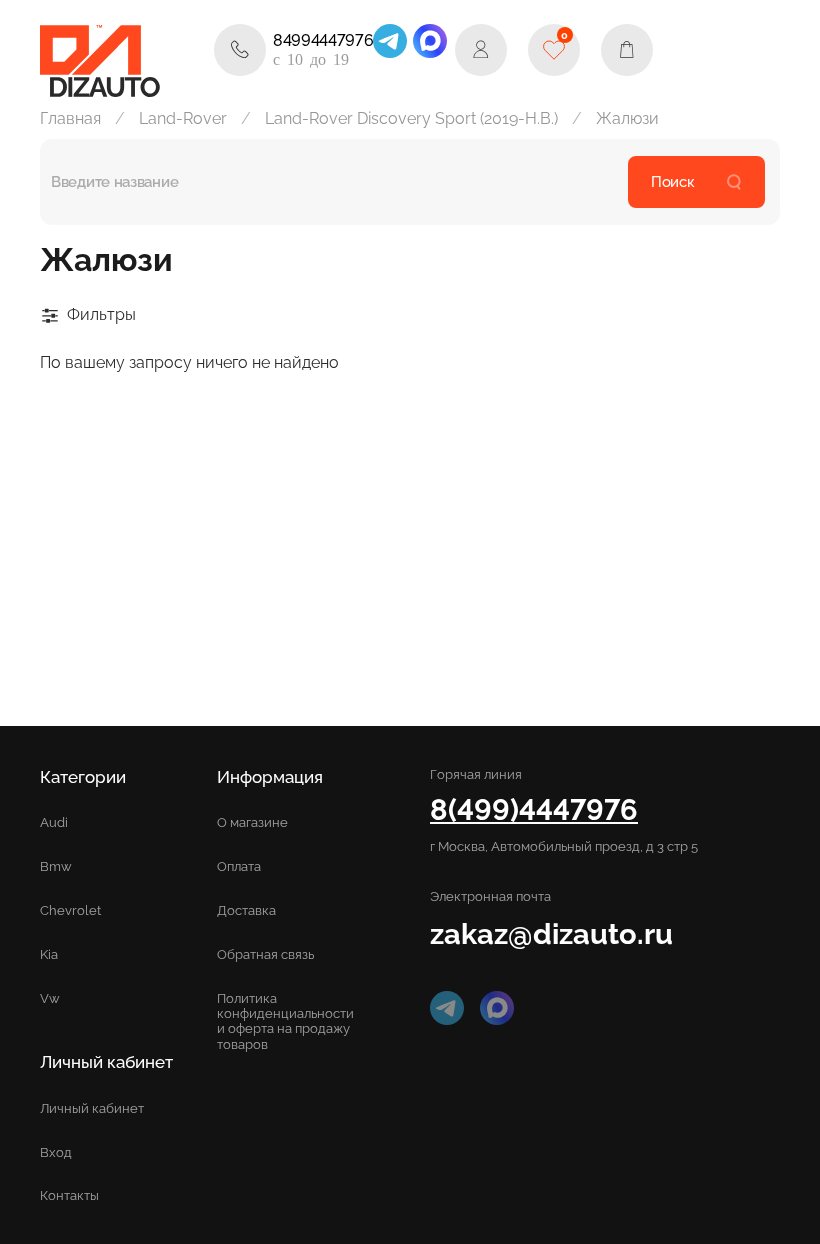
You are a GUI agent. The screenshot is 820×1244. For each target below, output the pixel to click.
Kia (49, 954)
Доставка (246, 910)
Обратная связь (265, 954)
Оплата (239, 866)
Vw (50, 998)
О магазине (252, 822)
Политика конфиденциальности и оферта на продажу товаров (285, 1021)
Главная (70, 118)
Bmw (56, 866)
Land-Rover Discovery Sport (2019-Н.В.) (411, 118)
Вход (56, 1152)
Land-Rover (183, 118)
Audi (54, 822)
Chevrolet (70, 910)
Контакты (69, 1195)
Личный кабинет (92, 1108)
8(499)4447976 (534, 809)
